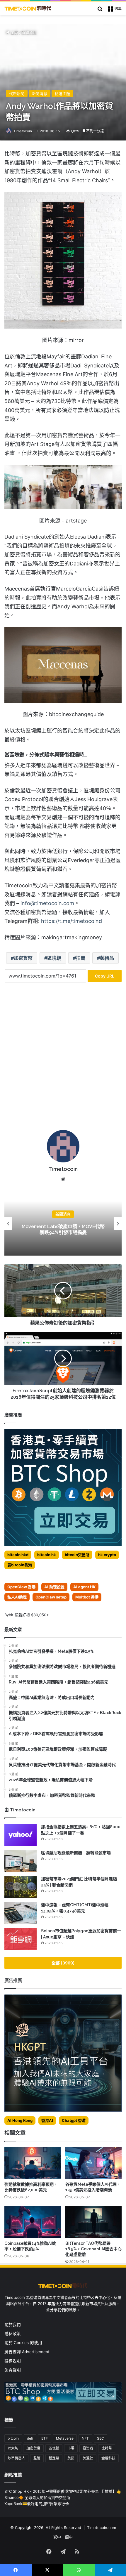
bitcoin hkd (18, 1555)
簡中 (69, 2537)
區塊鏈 (54, 958)
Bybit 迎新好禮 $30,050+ (27, 1615)
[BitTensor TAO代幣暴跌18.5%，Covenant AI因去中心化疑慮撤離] (93, 2222)
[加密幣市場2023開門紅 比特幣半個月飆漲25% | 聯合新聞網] (21, 1887)
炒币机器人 (16, 2458)
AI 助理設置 (54, 1587)
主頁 (14, 32)
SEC (101, 2438)
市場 (71, 2448)
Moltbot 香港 (87, 1597)
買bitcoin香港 (20, 1565)
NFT (85, 2438)
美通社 (88, 2458)
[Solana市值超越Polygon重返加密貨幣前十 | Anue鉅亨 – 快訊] (21, 1939)
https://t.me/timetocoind (71, 921)
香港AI (47, 2120)
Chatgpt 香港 (74, 2120)
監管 (37, 2458)
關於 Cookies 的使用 (23, 2343)
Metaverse (65, 2438)
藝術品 (107, 958)
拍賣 (81, 958)
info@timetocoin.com (47, 903)
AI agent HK (84, 1587)
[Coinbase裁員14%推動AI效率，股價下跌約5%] (33, 2222)
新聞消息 (29, 32)
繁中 (57, 2537)
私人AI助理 (17, 1597)
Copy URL (105, 976)
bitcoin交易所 (77, 1555)
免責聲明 (13, 2370)
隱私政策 (13, 2334)
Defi (63, 1214)
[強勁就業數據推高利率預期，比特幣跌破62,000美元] (33, 2163)
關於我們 (13, 2325)
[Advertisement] (63, 1058)
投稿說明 (13, 2361)
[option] (63, 1223)
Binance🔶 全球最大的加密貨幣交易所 (37, 2497)
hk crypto (107, 1555)
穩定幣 (54, 2458)
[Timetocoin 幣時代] (28, 8)
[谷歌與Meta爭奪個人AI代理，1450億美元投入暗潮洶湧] (93, 2163)
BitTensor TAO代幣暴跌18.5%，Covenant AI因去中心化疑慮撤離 (93, 2249)
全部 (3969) (63, 1963)
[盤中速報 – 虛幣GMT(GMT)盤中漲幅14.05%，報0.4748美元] (21, 1913)
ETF (45, 2438)
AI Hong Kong (20, 2120)
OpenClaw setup (51, 1597)
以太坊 (13, 2448)
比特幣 (107, 2448)
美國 (71, 2458)
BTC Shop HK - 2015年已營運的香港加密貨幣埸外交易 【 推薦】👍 (63, 2491)
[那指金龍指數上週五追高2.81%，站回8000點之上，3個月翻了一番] (21, 1835)
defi (30, 2438)
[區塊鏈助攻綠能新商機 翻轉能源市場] (21, 1861)
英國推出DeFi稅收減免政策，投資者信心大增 (63, 1230)
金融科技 (108, 2458)
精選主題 (62, 93)
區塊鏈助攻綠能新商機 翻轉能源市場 (76, 1853)
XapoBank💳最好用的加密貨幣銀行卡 (37, 2504)
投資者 (88, 2448)
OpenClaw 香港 (21, 1587)
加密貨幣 (23, 958)
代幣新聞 (17, 93)
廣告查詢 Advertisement (28, 2352)
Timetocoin (23, 131)
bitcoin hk (47, 1555)
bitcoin (13, 2438)
